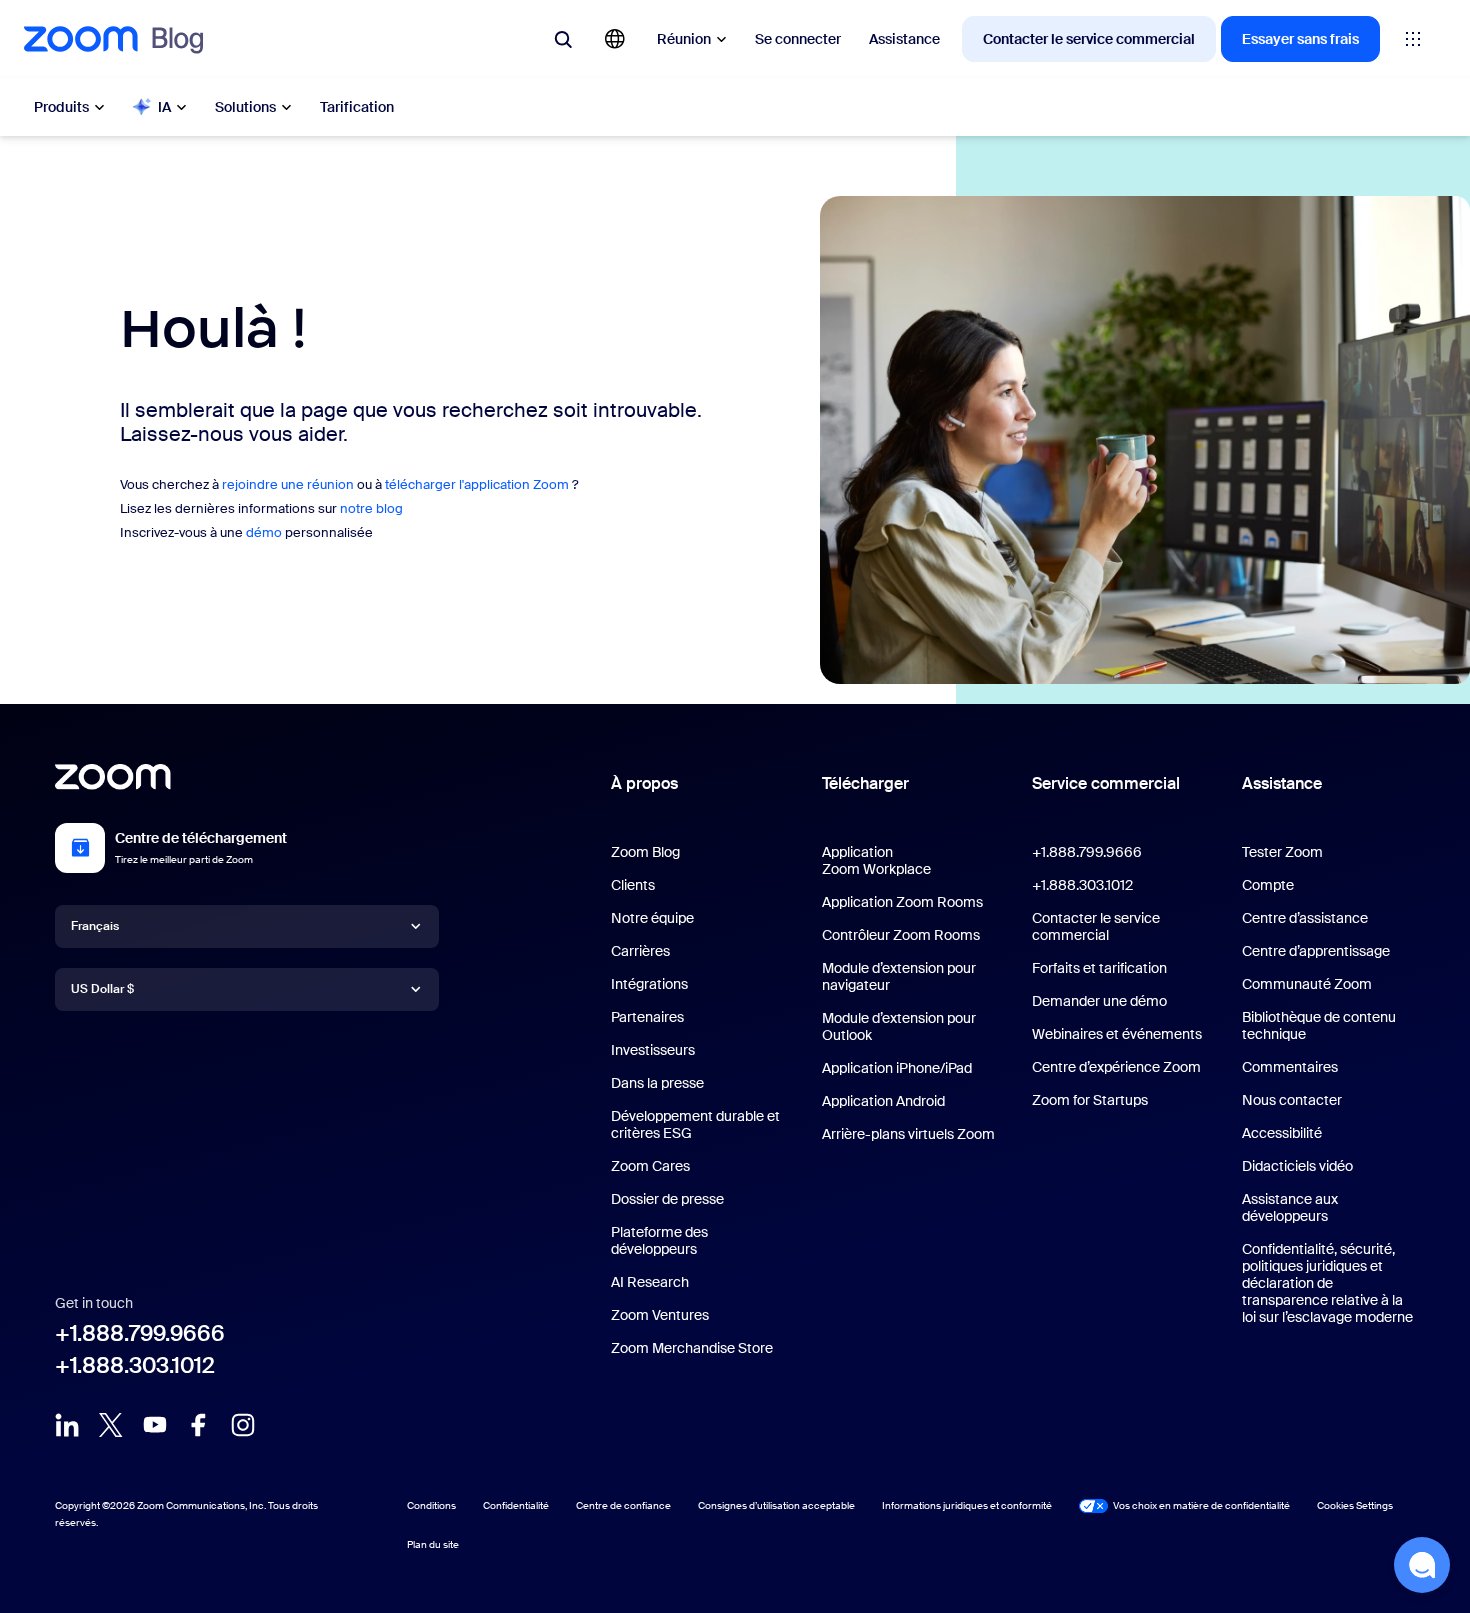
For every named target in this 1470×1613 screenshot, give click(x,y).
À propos (644, 783)
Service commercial (1106, 783)
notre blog (371, 508)
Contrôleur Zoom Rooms (901, 935)
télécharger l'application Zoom (477, 484)
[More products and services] (1413, 39)
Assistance (904, 39)
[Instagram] (243, 1425)
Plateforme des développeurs (659, 1240)
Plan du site (433, 1544)
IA (164, 107)
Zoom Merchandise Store (692, 1348)
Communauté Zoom (1307, 984)
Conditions (431, 1505)
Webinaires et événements (1117, 1034)
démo (264, 532)
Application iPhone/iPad (897, 1068)
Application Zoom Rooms (902, 902)
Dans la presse (657, 1083)
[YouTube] (155, 1425)
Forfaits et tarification (1099, 968)
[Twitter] (111, 1425)
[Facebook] (199, 1425)
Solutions (245, 107)
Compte (1268, 885)
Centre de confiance (623, 1505)
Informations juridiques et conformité (967, 1505)
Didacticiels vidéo (1297, 1166)
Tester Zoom (1282, 852)
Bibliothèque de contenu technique (1319, 1025)
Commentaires (1290, 1067)
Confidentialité (516, 1505)
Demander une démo (1099, 1001)
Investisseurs (653, 1050)
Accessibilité (1282, 1133)
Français (95, 926)
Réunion (684, 39)
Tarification (357, 107)
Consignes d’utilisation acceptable (776, 1505)
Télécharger (865, 783)
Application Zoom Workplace (876, 860)
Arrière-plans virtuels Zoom (908, 1134)
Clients (633, 885)
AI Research (650, 1282)
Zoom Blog (645, 852)
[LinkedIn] (67, 1425)
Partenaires (647, 1017)
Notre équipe (652, 918)
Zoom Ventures (660, 1315)
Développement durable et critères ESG (695, 1124)
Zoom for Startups (1090, 1100)
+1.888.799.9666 (140, 1333)
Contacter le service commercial (1089, 39)
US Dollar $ (102, 989)
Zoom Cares (650, 1166)
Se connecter (798, 39)
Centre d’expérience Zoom (1116, 1067)
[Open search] (563, 39)
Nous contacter (1292, 1100)
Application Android (883, 1101)
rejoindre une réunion (288, 484)
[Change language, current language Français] (615, 39)
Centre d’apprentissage (1316, 951)
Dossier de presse (667, 1199)
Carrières (640, 951)
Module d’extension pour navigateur (899, 976)
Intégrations (649, 984)
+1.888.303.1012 (135, 1365)
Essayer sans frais (1300, 39)
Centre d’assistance (1305, 918)
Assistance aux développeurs (1290, 1207)
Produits (61, 107)
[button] (1422, 1565)
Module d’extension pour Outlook (899, 1026)
